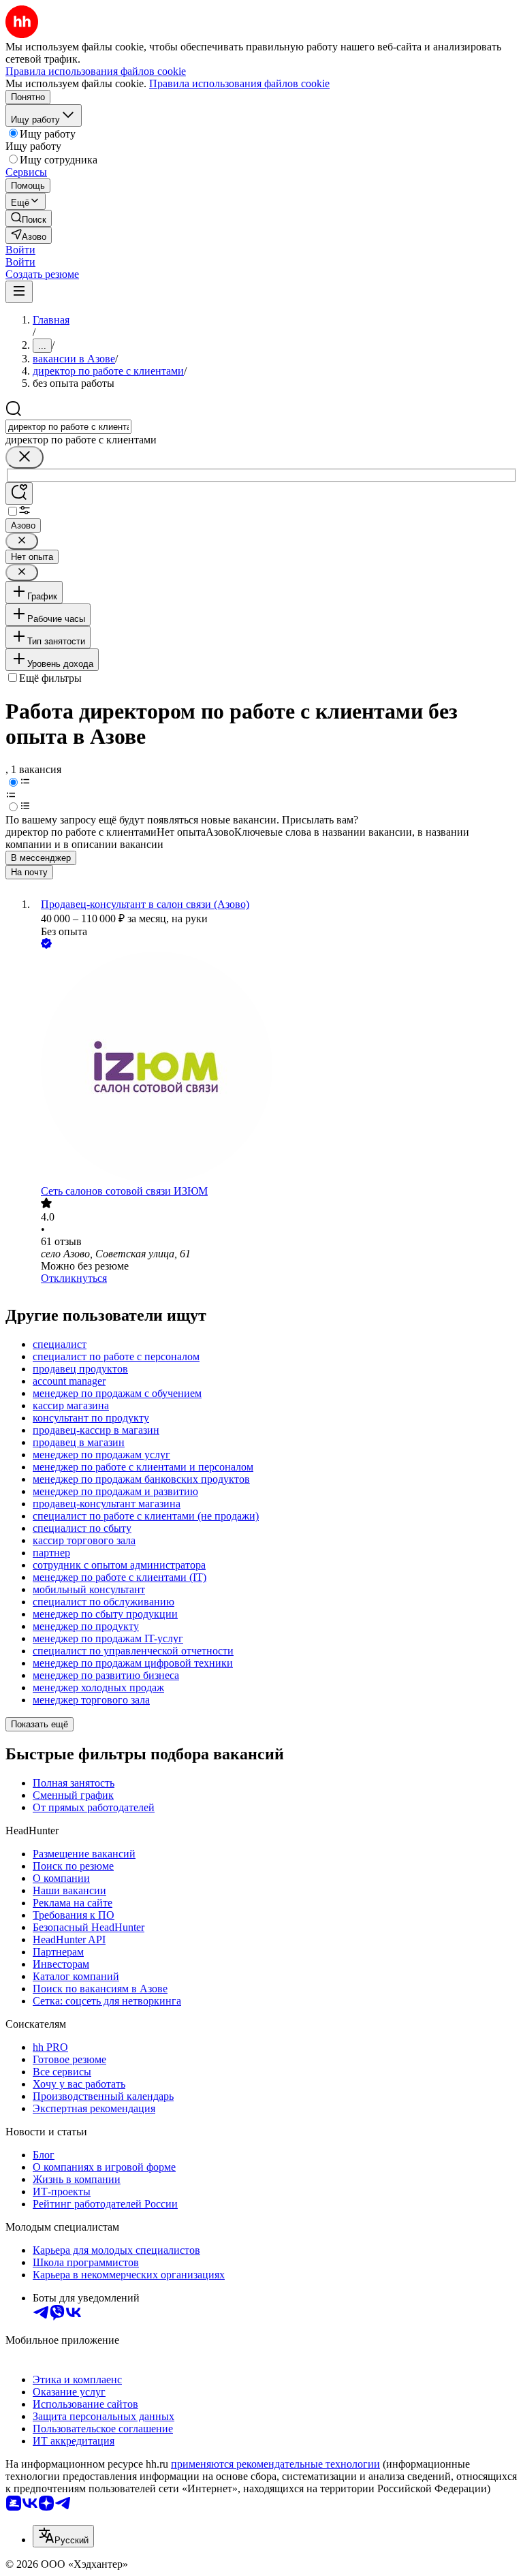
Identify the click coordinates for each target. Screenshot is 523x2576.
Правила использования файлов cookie (239, 83)
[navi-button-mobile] (19, 292)
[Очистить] (25, 457)
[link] (29, 218)
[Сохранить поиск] (19, 493)
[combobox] (68, 427)
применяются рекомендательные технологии (275, 2464)
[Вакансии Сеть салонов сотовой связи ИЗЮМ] (275, 1068)
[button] (20, 250)
